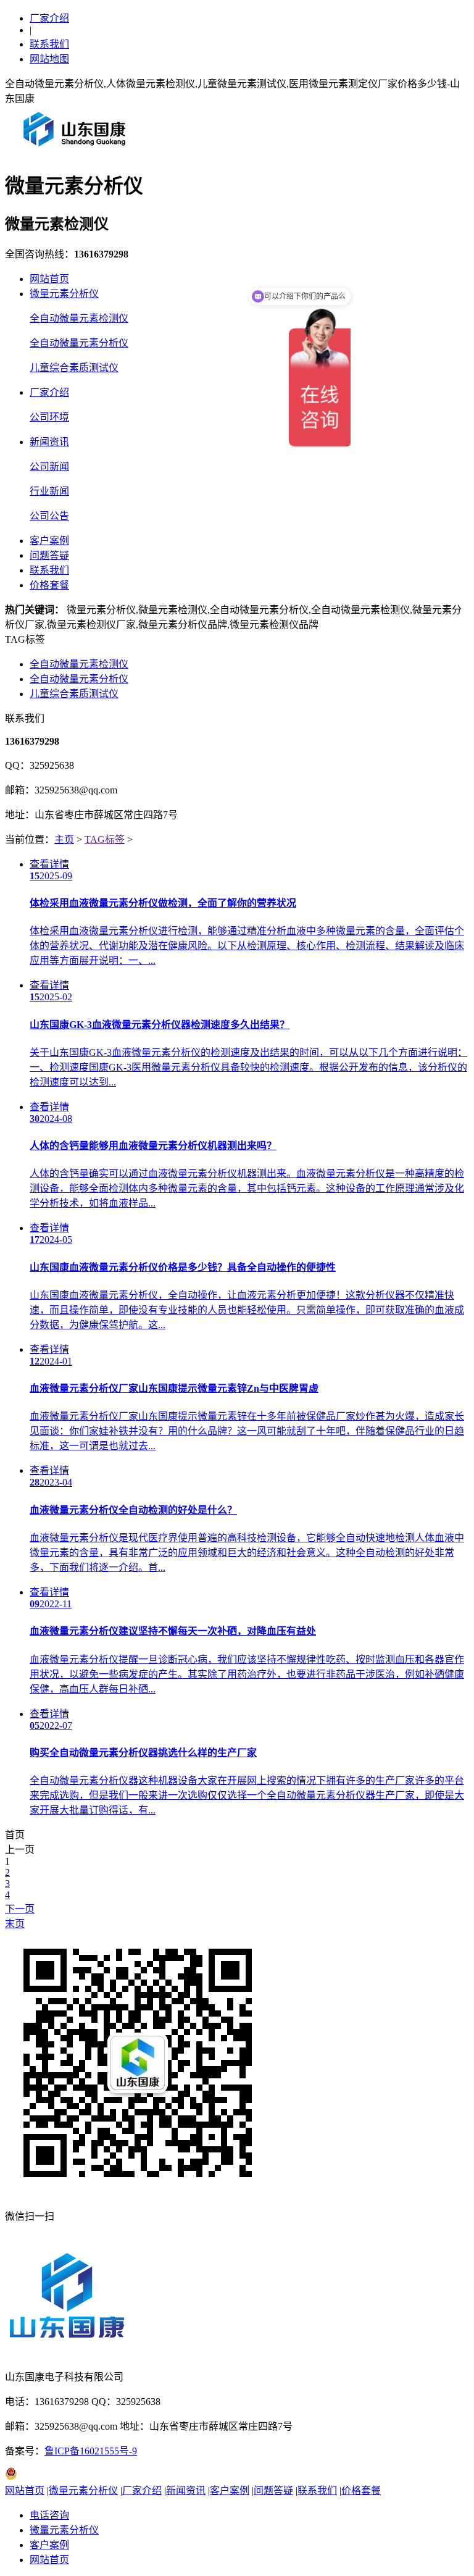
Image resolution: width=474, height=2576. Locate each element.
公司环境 (49, 417)
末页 (15, 1924)
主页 (64, 839)
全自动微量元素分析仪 (79, 343)
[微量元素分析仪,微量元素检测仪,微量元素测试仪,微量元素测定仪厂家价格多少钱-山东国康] (77, 151)
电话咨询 (49, 2515)
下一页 (20, 1909)
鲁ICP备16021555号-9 (91, 2451)
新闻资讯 (49, 442)
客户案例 (49, 541)
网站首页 (49, 279)
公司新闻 (49, 466)
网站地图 (49, 59)
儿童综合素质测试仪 (74, 368)
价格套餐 (49, 585)
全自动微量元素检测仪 (79, 318)
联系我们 (49, 44)
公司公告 (49, 516)
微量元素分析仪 (64, 294)
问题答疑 (49, 555)
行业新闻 (49, 491)
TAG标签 (105, 839)
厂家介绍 (49, 18)
